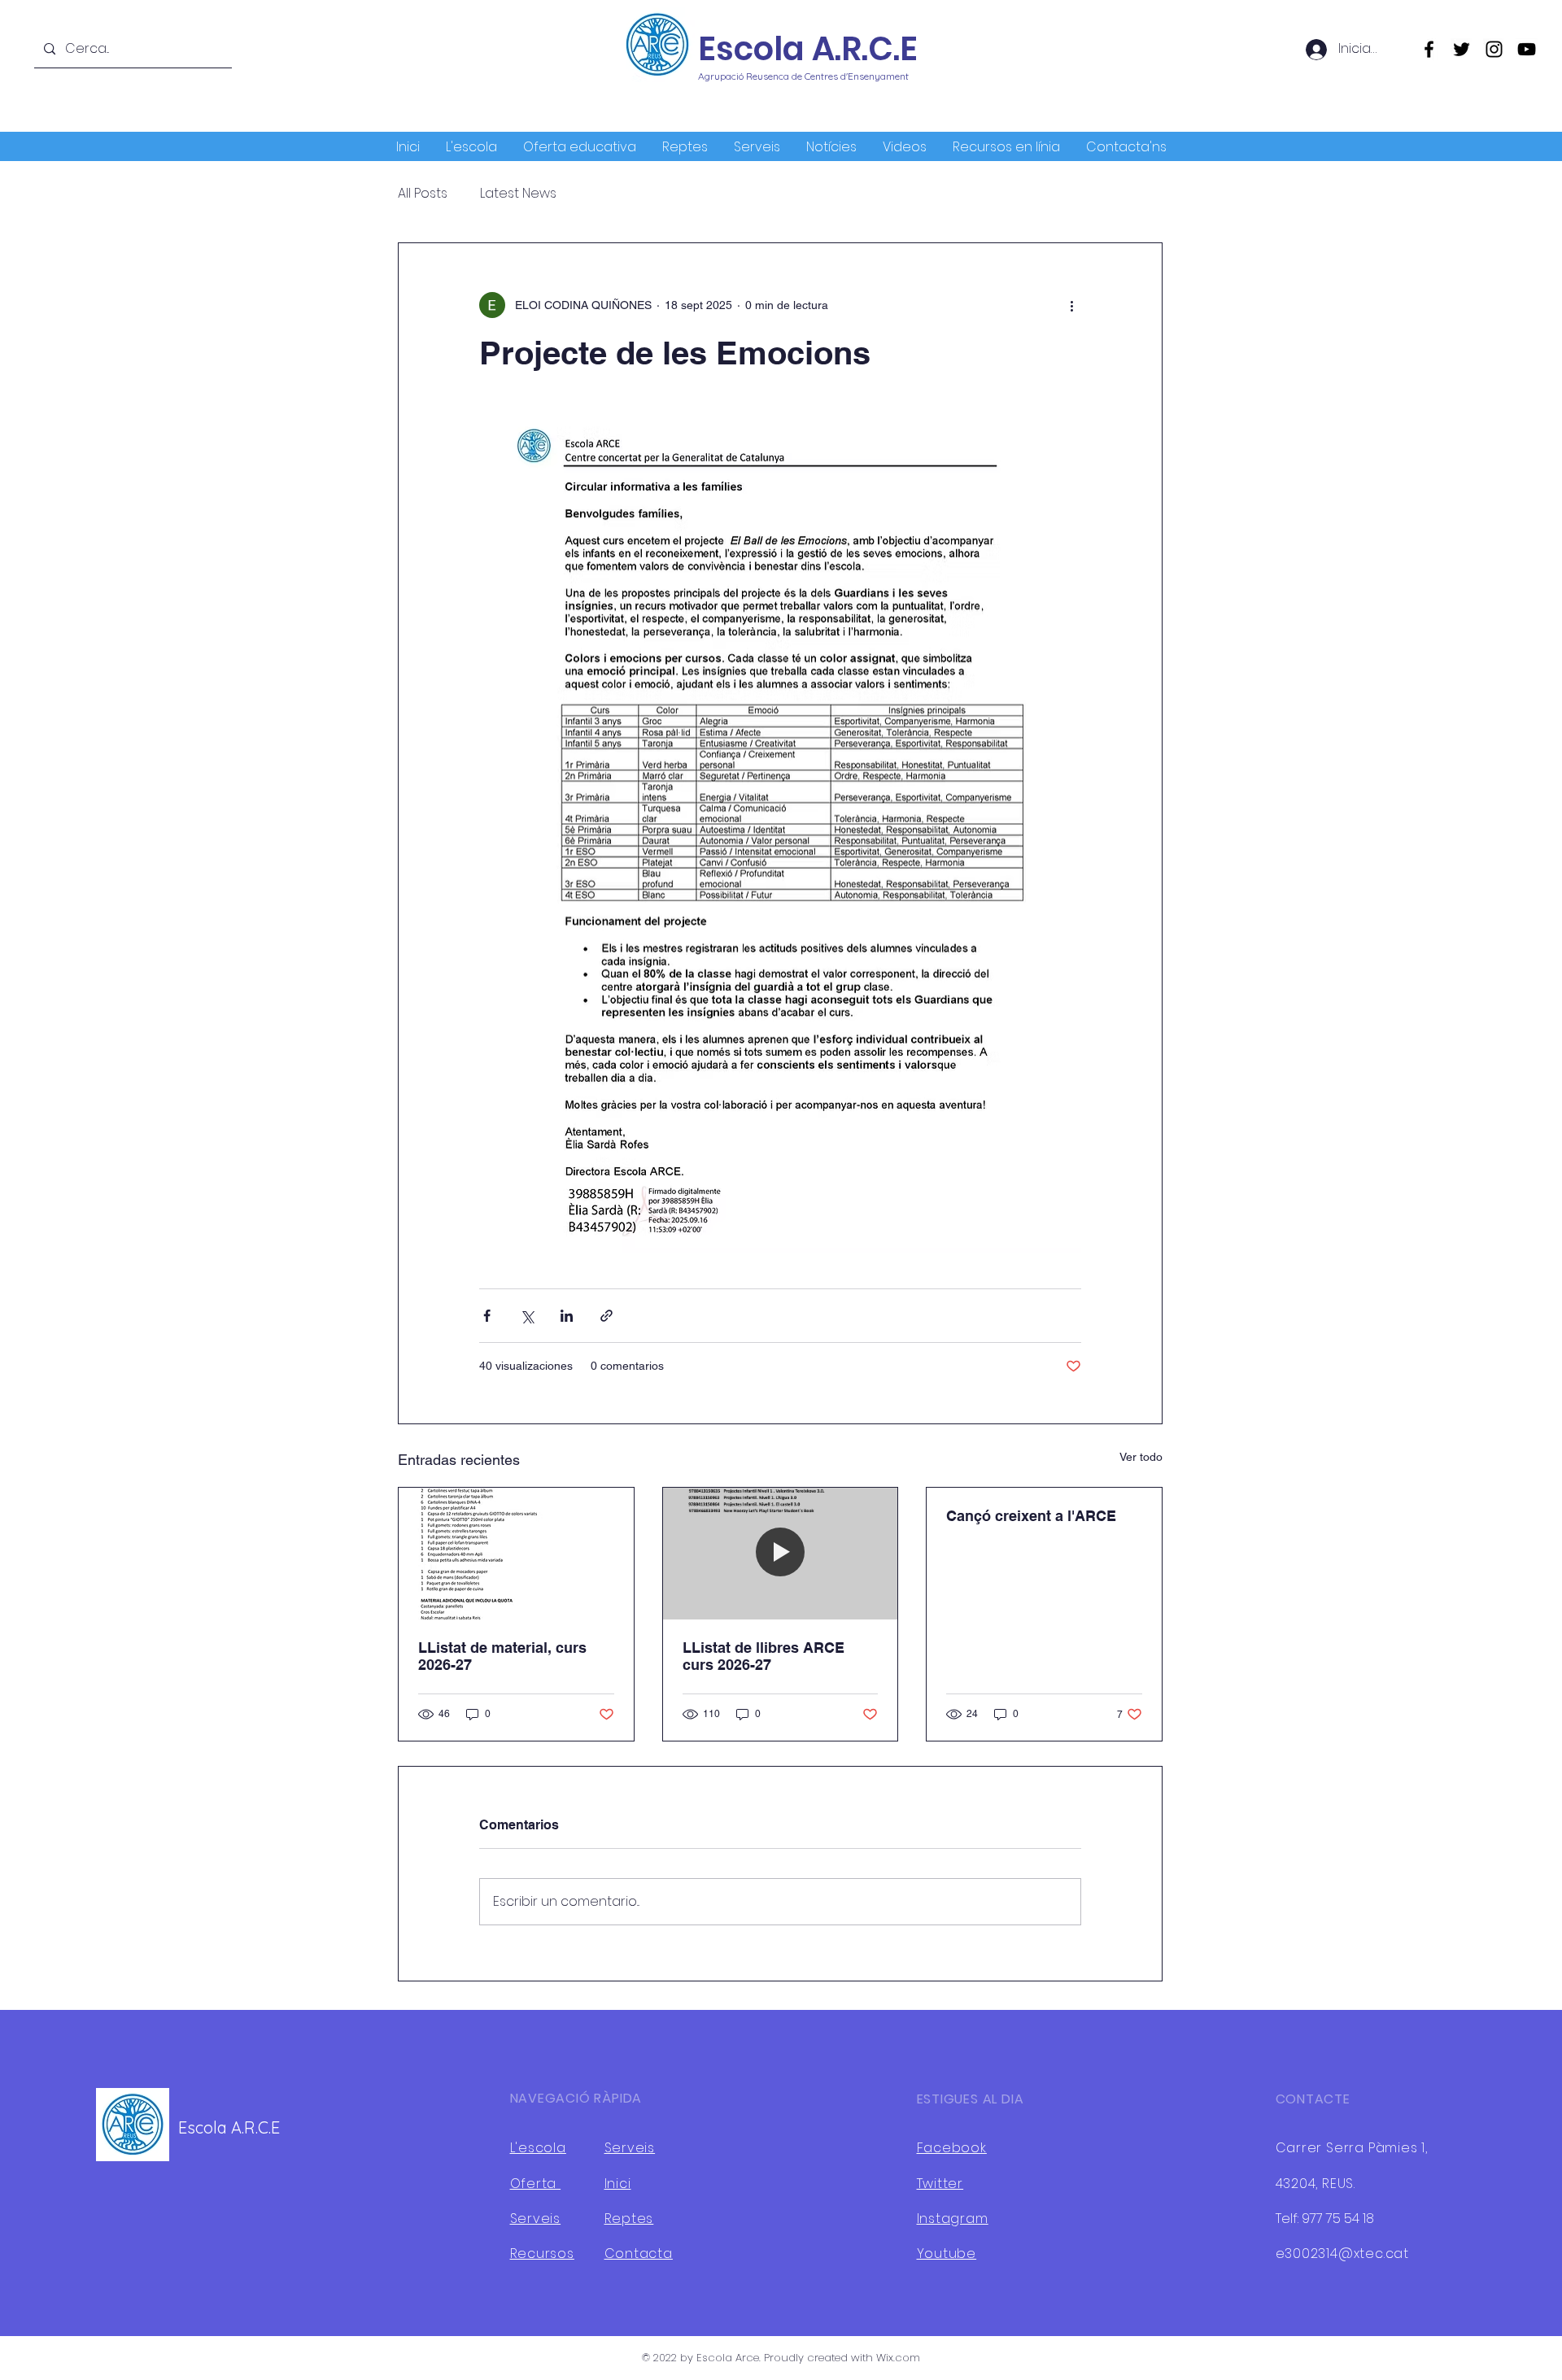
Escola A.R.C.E (808, 49)
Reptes (629, 2219)
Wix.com (898, 2358)
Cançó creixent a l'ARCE (1031, 1516)
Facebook (952, 2148)
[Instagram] (1494, 49)
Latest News (518, 194)
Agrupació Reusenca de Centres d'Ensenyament (803, 76)
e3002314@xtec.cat (1343, 2254)
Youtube (947, 2254)
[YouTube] (1527, 49)
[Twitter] (1462, 49)
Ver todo (1141, 1457)
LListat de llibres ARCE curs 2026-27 (764, 1656)
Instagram (953, 2219)
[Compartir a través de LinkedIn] (567, 1316)
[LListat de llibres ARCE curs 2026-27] (781, 1554)
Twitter (940, 2184)
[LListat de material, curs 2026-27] (516, 1554)
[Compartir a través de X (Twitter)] (527, 1316)
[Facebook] (1429, 49)
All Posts (423, 194)
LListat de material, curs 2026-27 (502, 1656)
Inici (618, 2184)
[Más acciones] (1071, 305)
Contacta (639, 2254)
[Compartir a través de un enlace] (606, 1316)
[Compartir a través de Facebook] (487, 1316)
